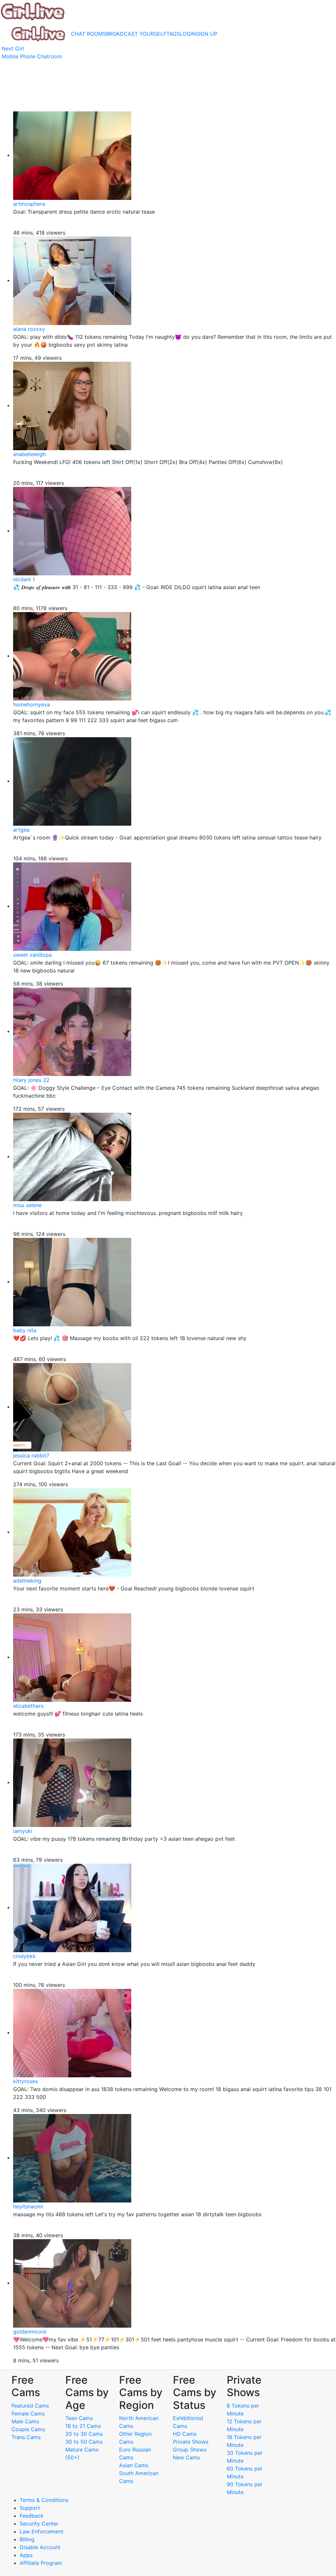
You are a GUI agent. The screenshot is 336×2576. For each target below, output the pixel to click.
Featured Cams (30, 2406)
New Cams (186, 2457)
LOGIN (188, 34)
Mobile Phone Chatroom (32, 56)
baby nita (25, 1330)
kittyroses (25, 2081)
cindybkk (24, 1956)
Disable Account (40, 2547)
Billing (27, 2539)
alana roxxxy (29, 329)
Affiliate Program (42, 2563)
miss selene (27, 1205)
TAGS (173, 34)
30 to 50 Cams (84, 2442)
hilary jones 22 (31, 1080)
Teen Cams (79, 2418)
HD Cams (185, 2434)
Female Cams (28, 2413)
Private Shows (191, 2442)
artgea (21, 830)
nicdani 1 (24, 579)
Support (30, 2508)
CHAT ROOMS (88, 34)
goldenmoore (30, 2332)
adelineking (27, 1581)
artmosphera (29, 204)
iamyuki (23, 1831)
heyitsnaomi (28, 2206)
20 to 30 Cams (84, 2434)
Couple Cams (28, 2429)
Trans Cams (26, 2437)
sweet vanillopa (32, 955)
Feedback (32, 2516)
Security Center (39, 2524)
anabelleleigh (29, 454)
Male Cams (25, 2421)
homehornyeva (31, 704)
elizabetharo (29, 1706)
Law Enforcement (42, 2531)
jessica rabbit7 (31, 1455)
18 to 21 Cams (83, 2426)
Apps (26, 2555)
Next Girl (13, 48)
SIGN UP (207, 34)
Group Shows (190, 2450)
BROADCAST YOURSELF (136, 34)
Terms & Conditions (44, 2500)
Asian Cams (134, 2465)
